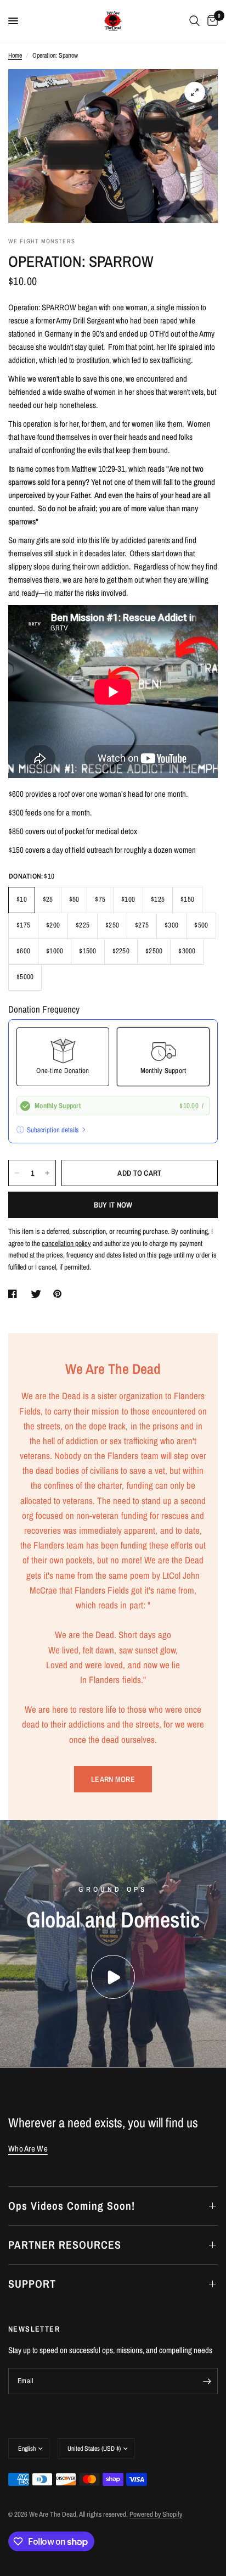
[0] (211, 21)
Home (15, 55)
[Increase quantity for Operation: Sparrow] (47, 1173)
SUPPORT (32, 2284)
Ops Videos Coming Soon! (72, 2206)
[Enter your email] (207, 2381)
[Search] (194, 21)
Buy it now (113, 1205)
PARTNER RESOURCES (65, 2245)
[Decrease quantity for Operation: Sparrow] (17, 1173)
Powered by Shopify (156, 2514)
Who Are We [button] (28, 2148)
